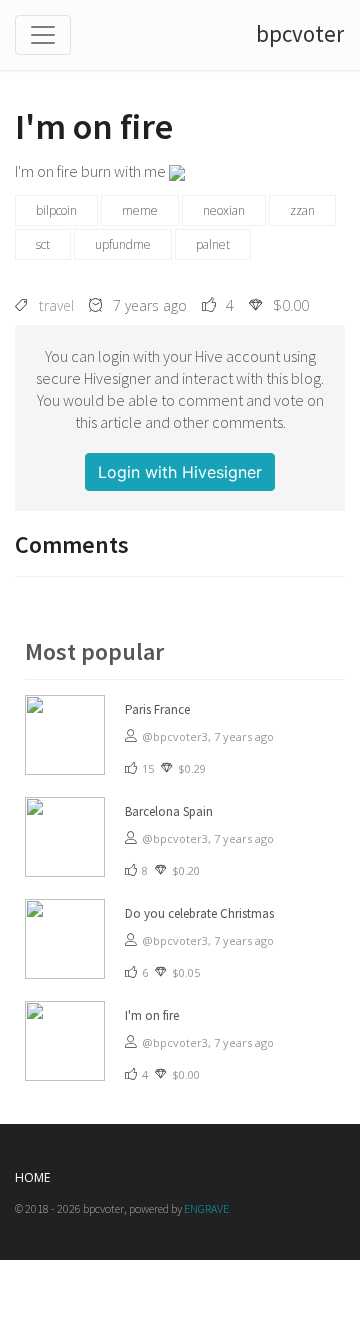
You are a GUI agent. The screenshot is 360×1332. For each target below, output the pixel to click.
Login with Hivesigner (180, 472)
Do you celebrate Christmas (199, 913)
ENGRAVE (206, 1208)
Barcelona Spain (169, 811)
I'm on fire (152, 1015)
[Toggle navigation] (43, 35)
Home (32, 1177)
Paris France (157, 709)
